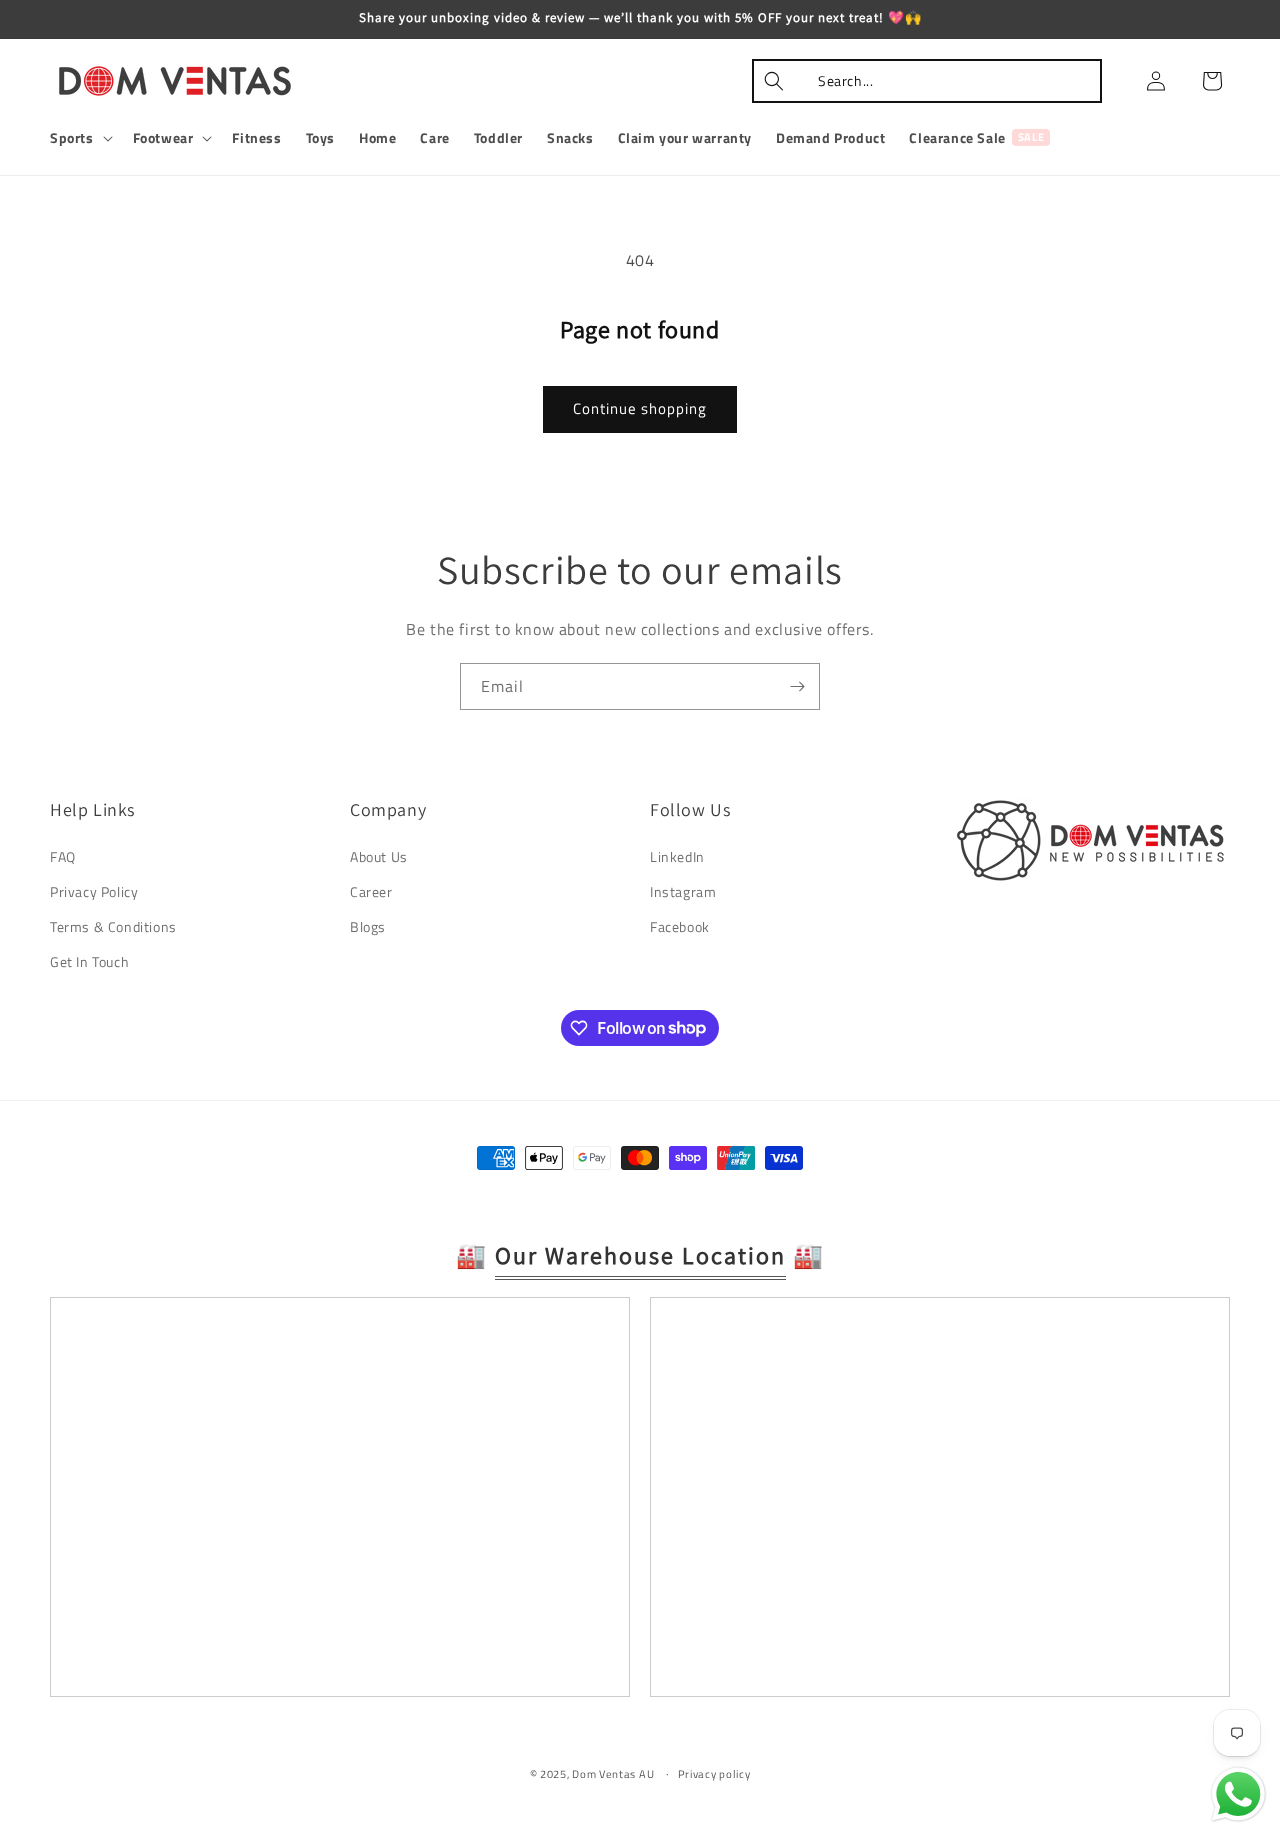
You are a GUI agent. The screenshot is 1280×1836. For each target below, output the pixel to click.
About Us (379, 856)
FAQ (63, 856)
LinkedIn (677, 856)
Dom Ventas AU (613, 1774)
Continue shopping (640, 408)
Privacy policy (714, 1774)
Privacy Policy (94, 891)
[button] (79, 138)
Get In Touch (89, 961)
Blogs (368, 926)
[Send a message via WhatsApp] (1238, 1794)
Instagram (683, 891)
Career (371, 891)
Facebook (680, 926)
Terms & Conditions (113, 926)
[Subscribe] (797, 686)
